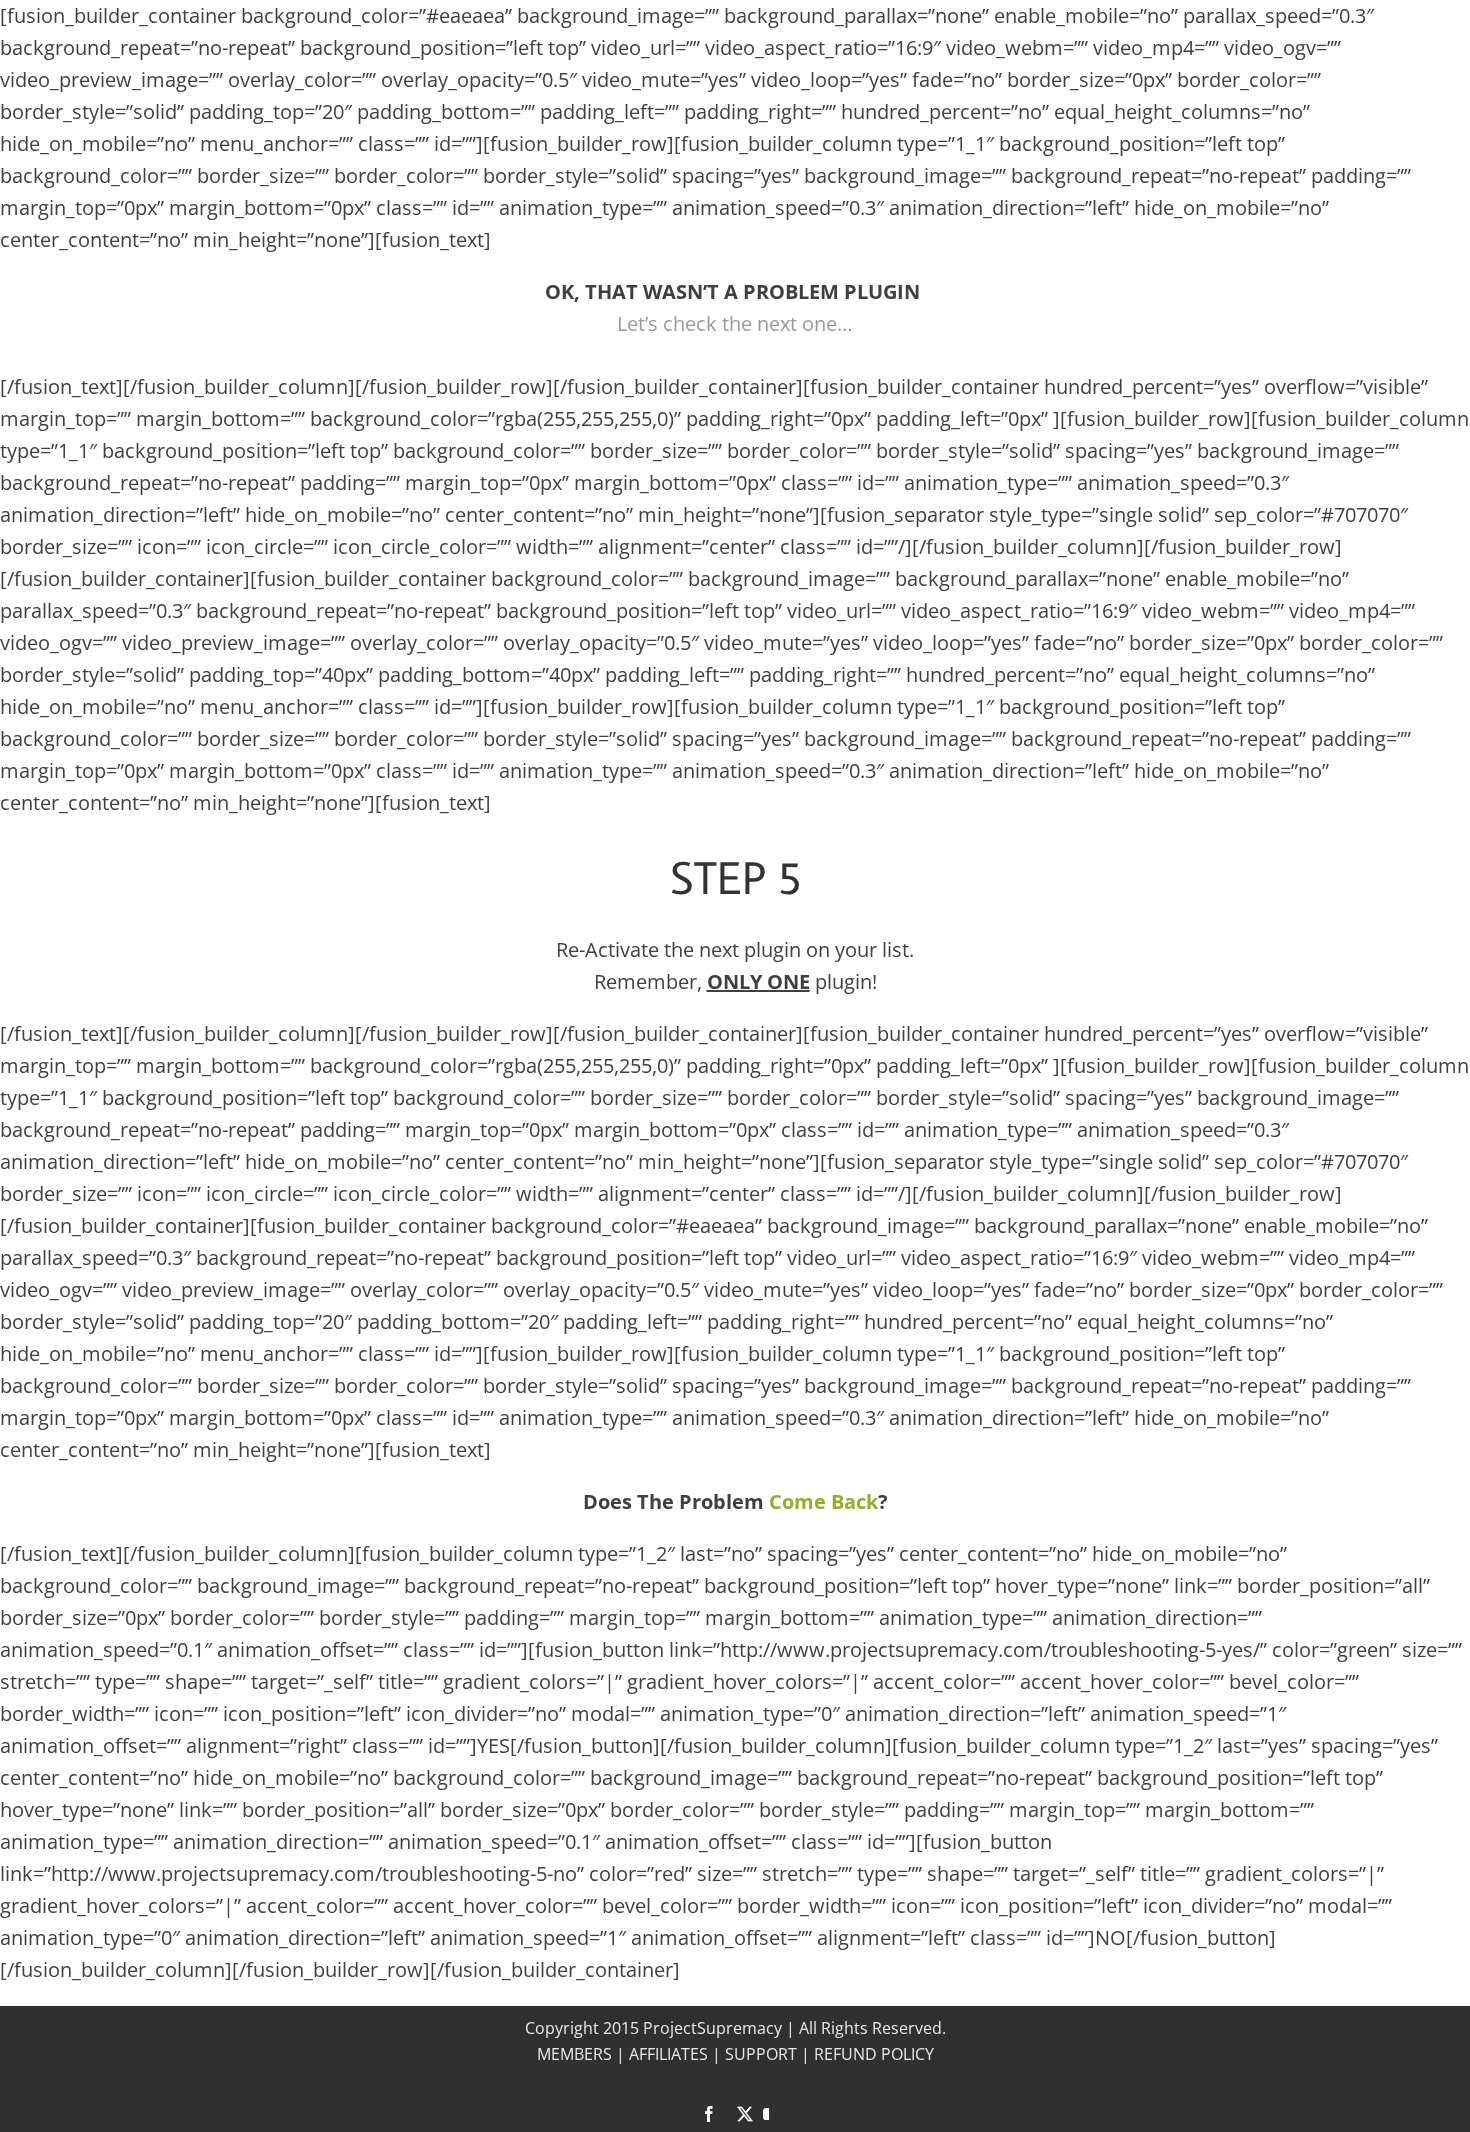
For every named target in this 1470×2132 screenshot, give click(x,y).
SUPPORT (761, 2054)
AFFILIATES (668, 2054)
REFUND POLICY (874, 2054)
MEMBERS (574, 2054)
